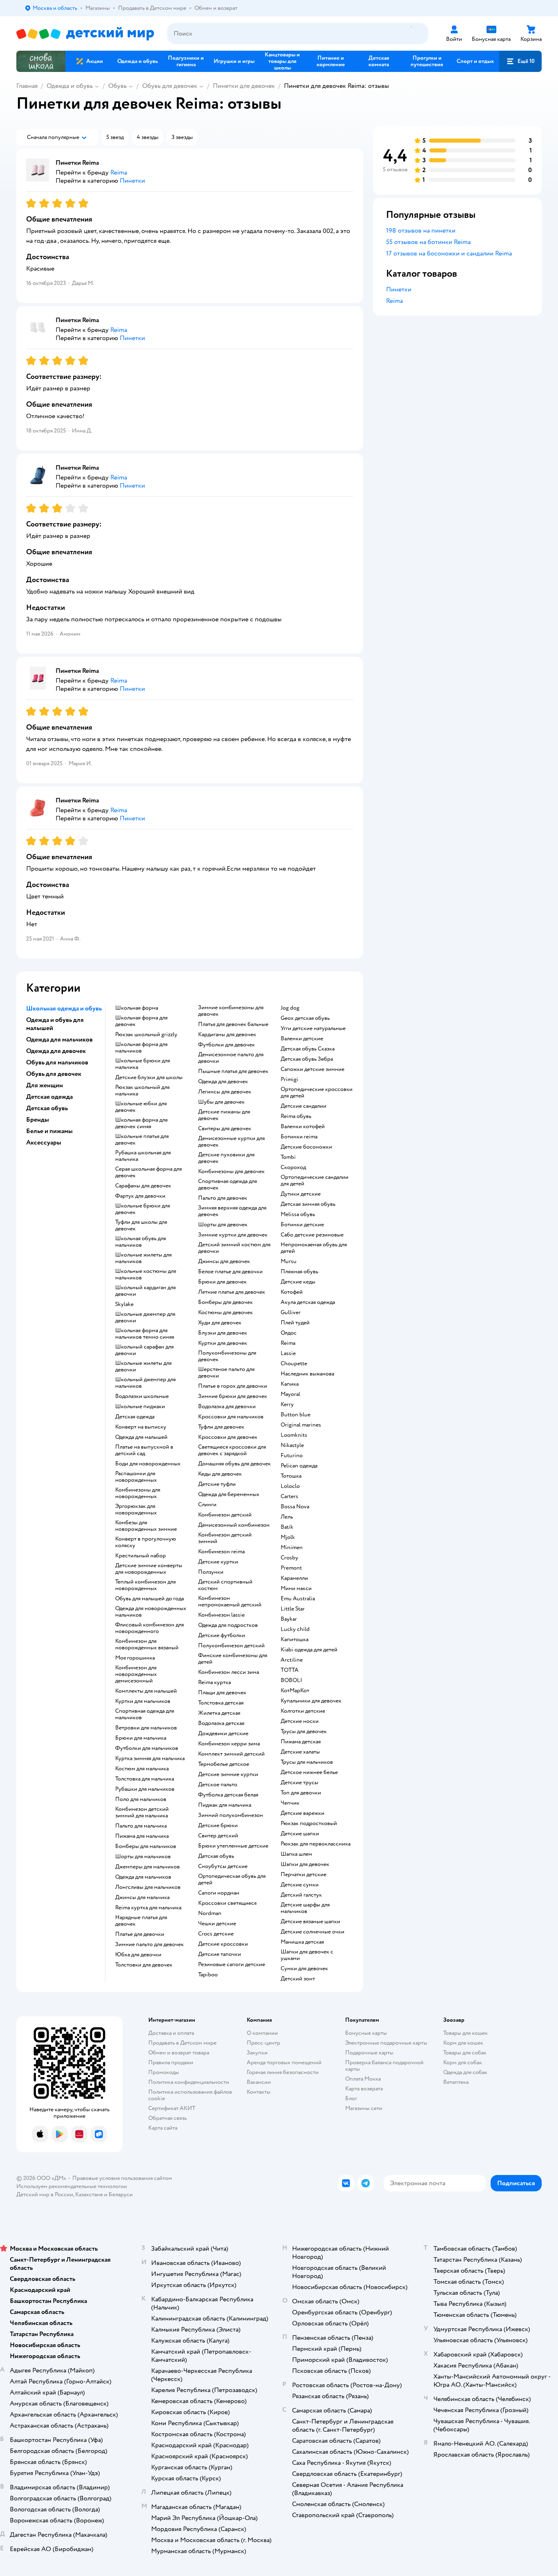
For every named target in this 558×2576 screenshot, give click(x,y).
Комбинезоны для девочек (231, 1172)
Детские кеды (298, 1282)
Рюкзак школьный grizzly (146, 1035)
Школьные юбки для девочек (141, 1107)
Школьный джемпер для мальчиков (145, 1383)
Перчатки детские (304, 1875)
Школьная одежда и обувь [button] (64, 1008)
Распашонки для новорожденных (136, 1477)
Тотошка (291, 1476)
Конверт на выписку (141, 1427)
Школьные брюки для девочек (143, 1209)
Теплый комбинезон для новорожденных (145, 1585)
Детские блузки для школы (149, 1077)
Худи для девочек (220, 1323)
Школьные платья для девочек (142, 1140)
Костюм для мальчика (142, 1769)
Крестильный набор (141, 1556)
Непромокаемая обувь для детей (314, 1248)
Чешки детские (217, 1924)
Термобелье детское (224, 1764)
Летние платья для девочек (232, 1292)
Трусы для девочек (304, 1732)
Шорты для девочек (223, 1225)
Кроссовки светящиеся (227, 1903)
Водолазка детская (221, 1723)
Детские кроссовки (223, 1944)
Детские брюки (218, 1826)
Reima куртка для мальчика (148, 1908)
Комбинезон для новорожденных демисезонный (136, 1674)
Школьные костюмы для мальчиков (146, 1275)
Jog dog (290, 1008)
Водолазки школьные (142, 1396)
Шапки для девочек (305, 1864)
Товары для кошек (465, 2033)
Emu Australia (298, 1599)
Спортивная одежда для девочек (228, 1185)
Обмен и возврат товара (179, 2053)
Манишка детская (302, 1942)
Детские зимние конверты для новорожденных (149, 1569)
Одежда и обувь (70, 86)
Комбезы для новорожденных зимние (146, 1526)
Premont (291, 1568)
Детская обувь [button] (47, 1108)
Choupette (294, 1364)
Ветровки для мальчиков (146, 1728)
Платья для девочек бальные (233, 1024)
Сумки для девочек (304, 1969)
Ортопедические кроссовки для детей (317, 1093)
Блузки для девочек (223, 1333)
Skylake (124, 1304)
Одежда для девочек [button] (56, 1051)
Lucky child (295, 1629)
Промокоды (164, 2072)
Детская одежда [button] (49, 1097)
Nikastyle (292, 1445)
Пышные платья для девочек (233, 1071)
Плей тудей (295, 1323)
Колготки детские (303, 1711)
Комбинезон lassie (221, 1615)
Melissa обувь (298, 1214)
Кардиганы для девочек (227, 1035)
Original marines (301, 1425)
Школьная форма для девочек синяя (141, 1123)
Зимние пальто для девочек (150, 1944)
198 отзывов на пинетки (421, 231)
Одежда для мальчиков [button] (59, 1039)
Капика (290, 1384)
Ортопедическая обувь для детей (232, 1879)
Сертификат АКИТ (172, 2108)
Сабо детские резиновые (312, 1235)
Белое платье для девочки (230, 1272)
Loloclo (290, 1486)
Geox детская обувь (305, 1018)
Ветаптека (456, 2082)
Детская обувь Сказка (308, 1049)
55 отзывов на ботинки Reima (428, 242)
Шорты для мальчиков (143, 1857)
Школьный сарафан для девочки (144, 1350)
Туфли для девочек (221, 1427)
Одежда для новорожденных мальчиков (151, 1612)
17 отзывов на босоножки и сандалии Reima (449, 253)
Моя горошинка (135, 1658)
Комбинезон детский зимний (225, 1538)
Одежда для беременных (229, 1494)
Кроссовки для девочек (228, 1437)
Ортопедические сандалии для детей (315, 1180)
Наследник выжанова (307, 1374)
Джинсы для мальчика (142, 1897)
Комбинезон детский (225, 1515)
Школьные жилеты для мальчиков (143, 1258)
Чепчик (290, 1803)
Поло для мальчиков (141, 1799)
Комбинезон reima (221, 1552)
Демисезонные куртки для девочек (231, 1142)
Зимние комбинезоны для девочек (231, 1011)
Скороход (293, 1167)
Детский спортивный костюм (225, 1585)
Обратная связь (167, 2118)
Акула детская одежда (308, 1302)
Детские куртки (218, 1562)
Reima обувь (296, 1116)
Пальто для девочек (223, 1198)
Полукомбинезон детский (231, 1646)
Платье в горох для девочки (233, 1386)
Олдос (289, 1333)
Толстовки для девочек (144, 1965)
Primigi (289, 1080)
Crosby (289, 1558)
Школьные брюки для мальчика (143, 1064)
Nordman (210, 1913)
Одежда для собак (465, 2072)
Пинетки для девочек (244, 86)
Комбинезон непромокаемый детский (230, 1602)
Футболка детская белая (228, 1795)
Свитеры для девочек (225, 1129)
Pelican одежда (299, 1466)
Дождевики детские (223, 1734)
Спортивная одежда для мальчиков (145, 1714)
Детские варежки (302, 1813)
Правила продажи (171, 2062)
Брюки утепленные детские (233, 1846)
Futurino (292, 1456)
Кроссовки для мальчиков (231, 1417)
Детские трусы (299, 1783)
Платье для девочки (140, 1934)
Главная (27, 86)
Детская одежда (135, 1417)
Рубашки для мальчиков (145, 1789)
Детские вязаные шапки (310, 1922)
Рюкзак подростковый (309, 1823)
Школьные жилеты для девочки (143, 1366)
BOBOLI (291, 1680)
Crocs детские (216, 1934)
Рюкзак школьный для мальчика (142, 1091)
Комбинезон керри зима (229, 1744)
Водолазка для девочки (227, 1407)
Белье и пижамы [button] (49, 1131)
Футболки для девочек (227, 1045)
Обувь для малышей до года (150, 1599)
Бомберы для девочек (225, 1302)
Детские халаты (300, 1752)
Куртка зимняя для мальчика (150, 1758)
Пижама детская (301, 1742)
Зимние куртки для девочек (233, 1235)
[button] (520, 61)
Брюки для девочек (222, 1282)
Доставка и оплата (171, 2033)
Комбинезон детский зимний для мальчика (142, 1812)
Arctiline (292, 1660)
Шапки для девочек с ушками (307, 1955)
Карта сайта (163, 2128)
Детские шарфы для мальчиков (305, 1908)
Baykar (289, 1619)
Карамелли (294, 1578)
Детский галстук (301, 1895)
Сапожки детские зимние (312, 1069)
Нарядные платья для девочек (141, 1921)
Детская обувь (216, 1856)
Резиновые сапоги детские (232, 1964)
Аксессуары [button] (44, 1142)
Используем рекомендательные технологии (72, 2186)
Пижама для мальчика (142, 1836)
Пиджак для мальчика (225, 1805)
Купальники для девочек (311, 1701)
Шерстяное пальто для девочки (226, 1373)
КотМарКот (295, 1691)
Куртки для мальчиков (143, 1701)
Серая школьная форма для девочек (148, 1172)
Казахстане (89, 2194)
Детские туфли (217, 1484)
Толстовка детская (221, 1703)
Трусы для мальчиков (307, 1762)
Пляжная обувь (299, 1272)
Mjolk (288, 1537)
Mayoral (290, 1394)
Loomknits (294, 1435)
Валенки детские (302, 1039)
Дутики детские (301, 1194)
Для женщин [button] (45, 1085)
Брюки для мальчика (141, 1738)
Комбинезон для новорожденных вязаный (147, 1644)
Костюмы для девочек (225, 1313)
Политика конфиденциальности (189, 2082)
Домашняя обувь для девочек (234, 1464)
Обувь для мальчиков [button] (57, 1062)
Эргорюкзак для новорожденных (136, 1510)
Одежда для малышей (141, 1437)
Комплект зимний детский (231, 1754)
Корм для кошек (463, 2043)
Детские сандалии (304, 1106)
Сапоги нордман (219, 1893)
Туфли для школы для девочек (141, 1225)
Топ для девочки (301, 1793)
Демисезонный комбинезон (234, 1525)
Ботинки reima (299, 1137)
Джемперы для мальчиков (147, 1867)
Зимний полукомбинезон (231, 1815)
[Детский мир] (85, 34)
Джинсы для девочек (224, 1261)
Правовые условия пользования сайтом (122, 2178)
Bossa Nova (295, 1507)
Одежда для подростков (228, 1625)
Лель (287, 1517)
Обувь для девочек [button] (54, 1074)
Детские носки (300, 1721)
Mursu (289, 1261)
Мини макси (296, 1588)
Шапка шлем (296, 1854)
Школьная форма (137, 1008)
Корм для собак (463, 2062)
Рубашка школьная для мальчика (143, 1156)
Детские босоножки (306, 1147)
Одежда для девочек (223, 1082)
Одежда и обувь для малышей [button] (55, 1024)
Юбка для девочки (138, 1955)
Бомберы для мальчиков (146, 1846)
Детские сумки (300, 1885)
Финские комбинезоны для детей (233, 1659)
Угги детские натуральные (313, 1028)
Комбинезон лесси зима (229, 1672)
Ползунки (211, 1572)
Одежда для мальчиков (143, 1877)
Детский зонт (298, 1979)
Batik (287, 1527)
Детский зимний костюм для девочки (234, 1248)
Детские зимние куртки (228, 1774)
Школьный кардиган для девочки (145, 1291)
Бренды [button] (38, 1120)
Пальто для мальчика (141, 1826)
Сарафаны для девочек (143, 1186)
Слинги (207, 1505)
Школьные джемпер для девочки (145, 1317)
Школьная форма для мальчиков (141, 1048)
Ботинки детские (302, 1225)
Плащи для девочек (222, 1693)
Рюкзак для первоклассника (316, 1844)
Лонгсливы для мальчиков (148, 1887)
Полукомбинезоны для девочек (227, 1356)
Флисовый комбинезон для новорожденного (150, 1628)
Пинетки (399, 289)
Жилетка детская (219, 1713)
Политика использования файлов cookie (190, 2095)
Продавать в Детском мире (182, 2043)
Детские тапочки (220, 1954)
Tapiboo (208, 1975)
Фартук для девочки (140, 1196)
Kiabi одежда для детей (309, 1650)
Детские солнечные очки (312, 1932)
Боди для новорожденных (148, 1464)
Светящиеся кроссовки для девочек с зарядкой (232, 1450)
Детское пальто (218, 1785)
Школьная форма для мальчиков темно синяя (145, 1334)
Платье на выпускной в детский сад (144, 1450)
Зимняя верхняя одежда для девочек (232, 1211)
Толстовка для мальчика (145, 1779)
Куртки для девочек (223, 1343)
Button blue (296, 1415)
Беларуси (121, 2194)
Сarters (289, 1496)
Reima (288, 1343)
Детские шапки (300, 1834)
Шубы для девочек (221, 1102)
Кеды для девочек (220, 1474)
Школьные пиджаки (140, 1407)
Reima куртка (214, 1682)
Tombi (288, 1157)
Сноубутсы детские (223, 1866)
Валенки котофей (303, 1127)
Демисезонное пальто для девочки (231, 1058)
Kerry (287, 1404)
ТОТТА (290, 1670)
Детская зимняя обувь (308, 1204)
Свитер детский (218, 1836)
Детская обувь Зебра (307, 1059)
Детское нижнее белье (309, 1772)
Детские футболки (222, 1635)
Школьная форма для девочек (141, 1021)
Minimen (292, 1548)
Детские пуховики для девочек (226, 1158)
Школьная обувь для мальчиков (141, 1242)
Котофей (292, 1292)
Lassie (288, 1353)
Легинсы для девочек (225, 1092)
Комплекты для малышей (146, 1691)
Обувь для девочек (170, 86)
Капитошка (295, 1640)
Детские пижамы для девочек (224, 1115)
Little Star (293, 1609)
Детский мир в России (45, 2194)
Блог (351, 2098)
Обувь (117, 86)
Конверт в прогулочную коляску (146, 1542)
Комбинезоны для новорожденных (138, 1493)
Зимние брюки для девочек (233, 1396)
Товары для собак (465, 2053)
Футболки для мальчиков (147, 1748)
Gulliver (291, 1313)
